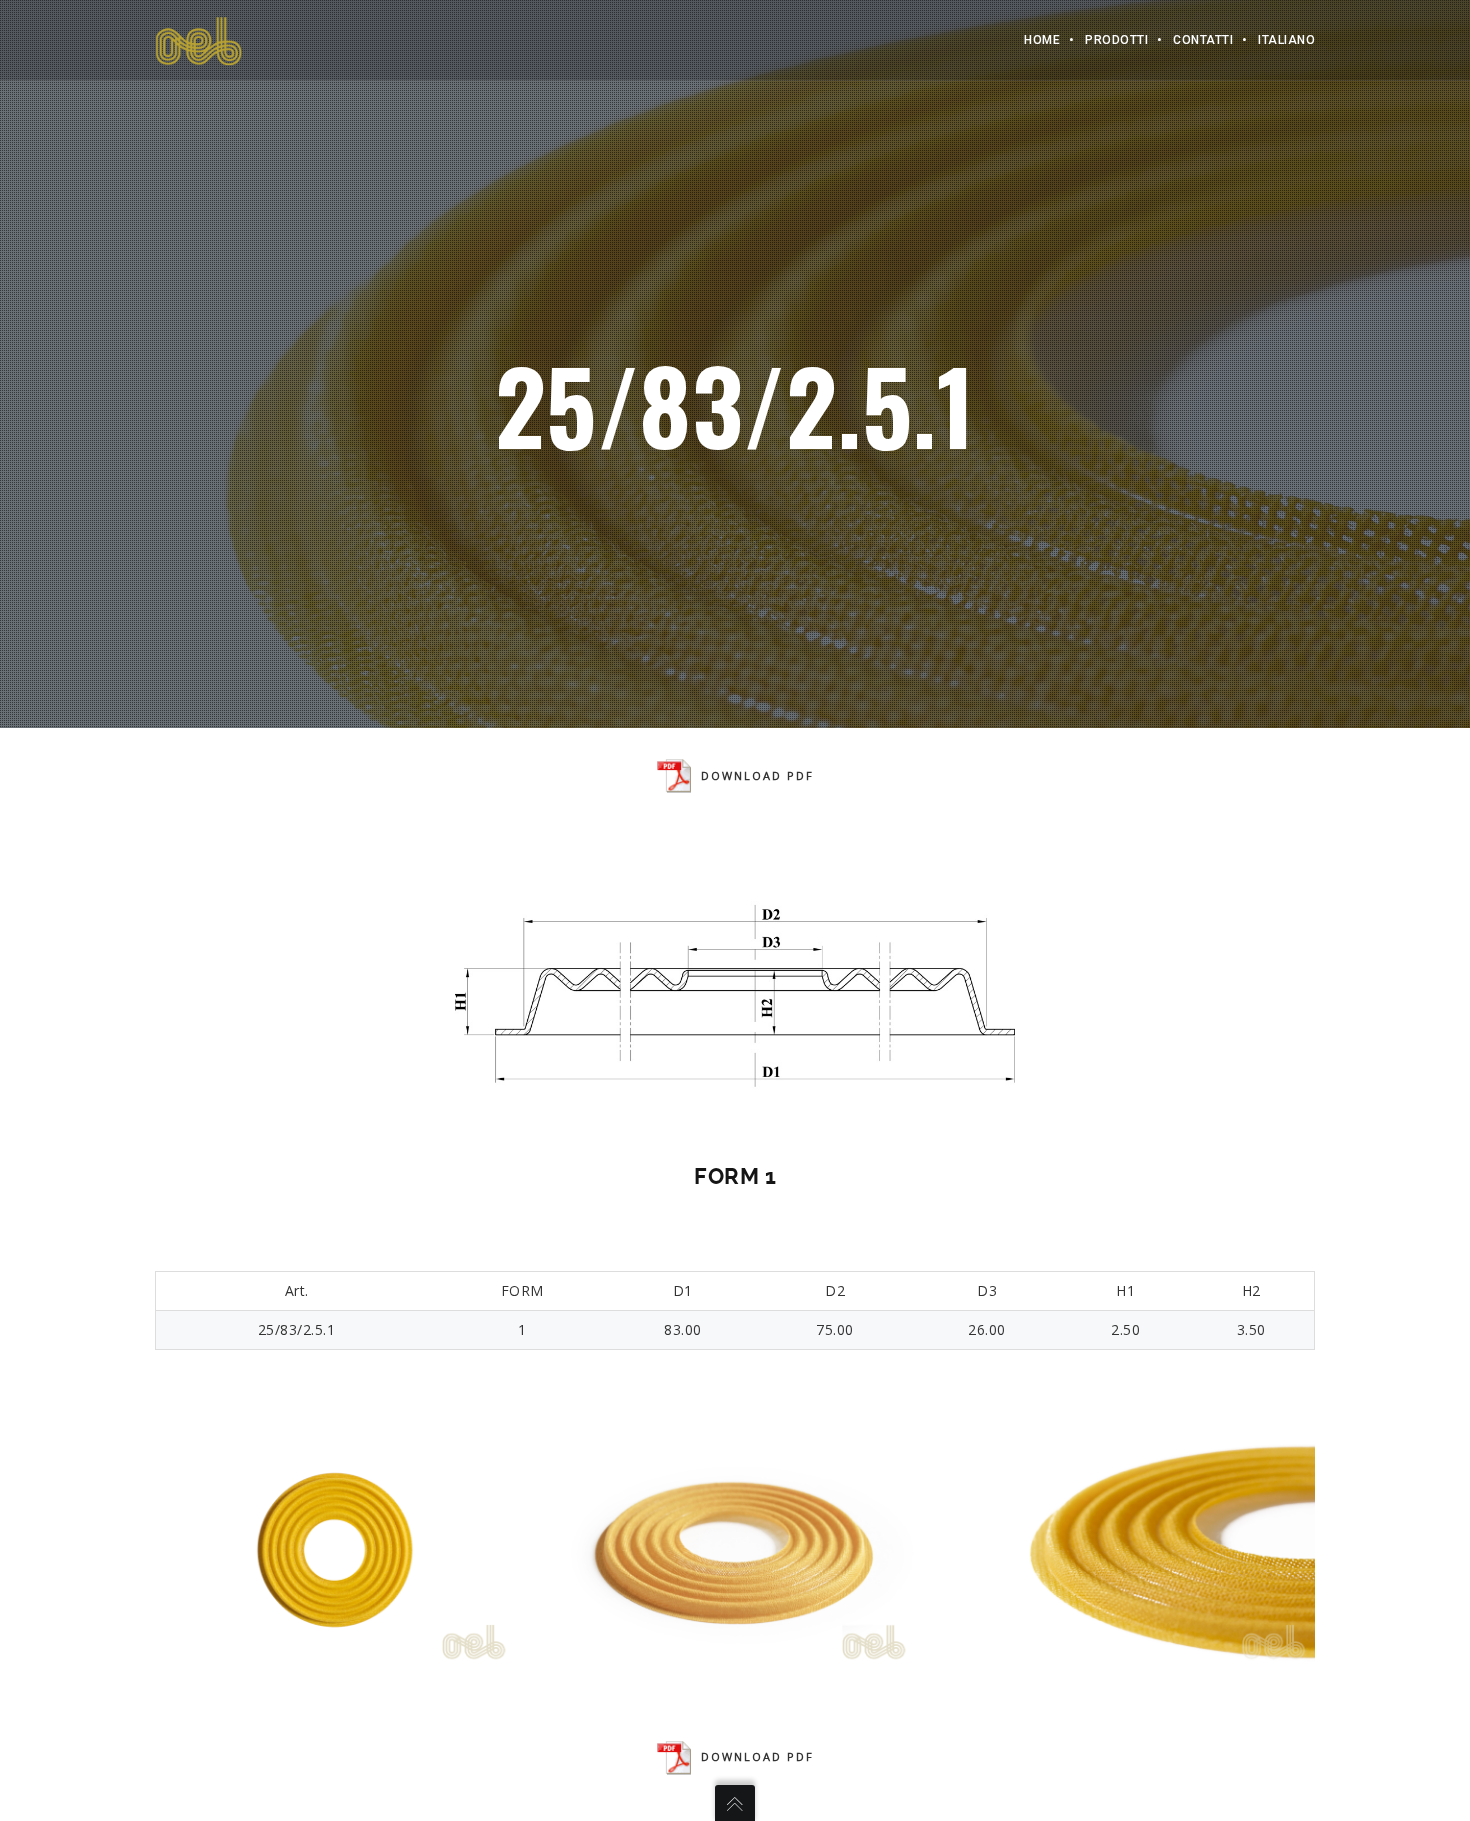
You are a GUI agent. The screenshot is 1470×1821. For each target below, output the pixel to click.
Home (1042, 40)
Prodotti (1116, 40)
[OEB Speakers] (198, 39)
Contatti (1203, 40)
